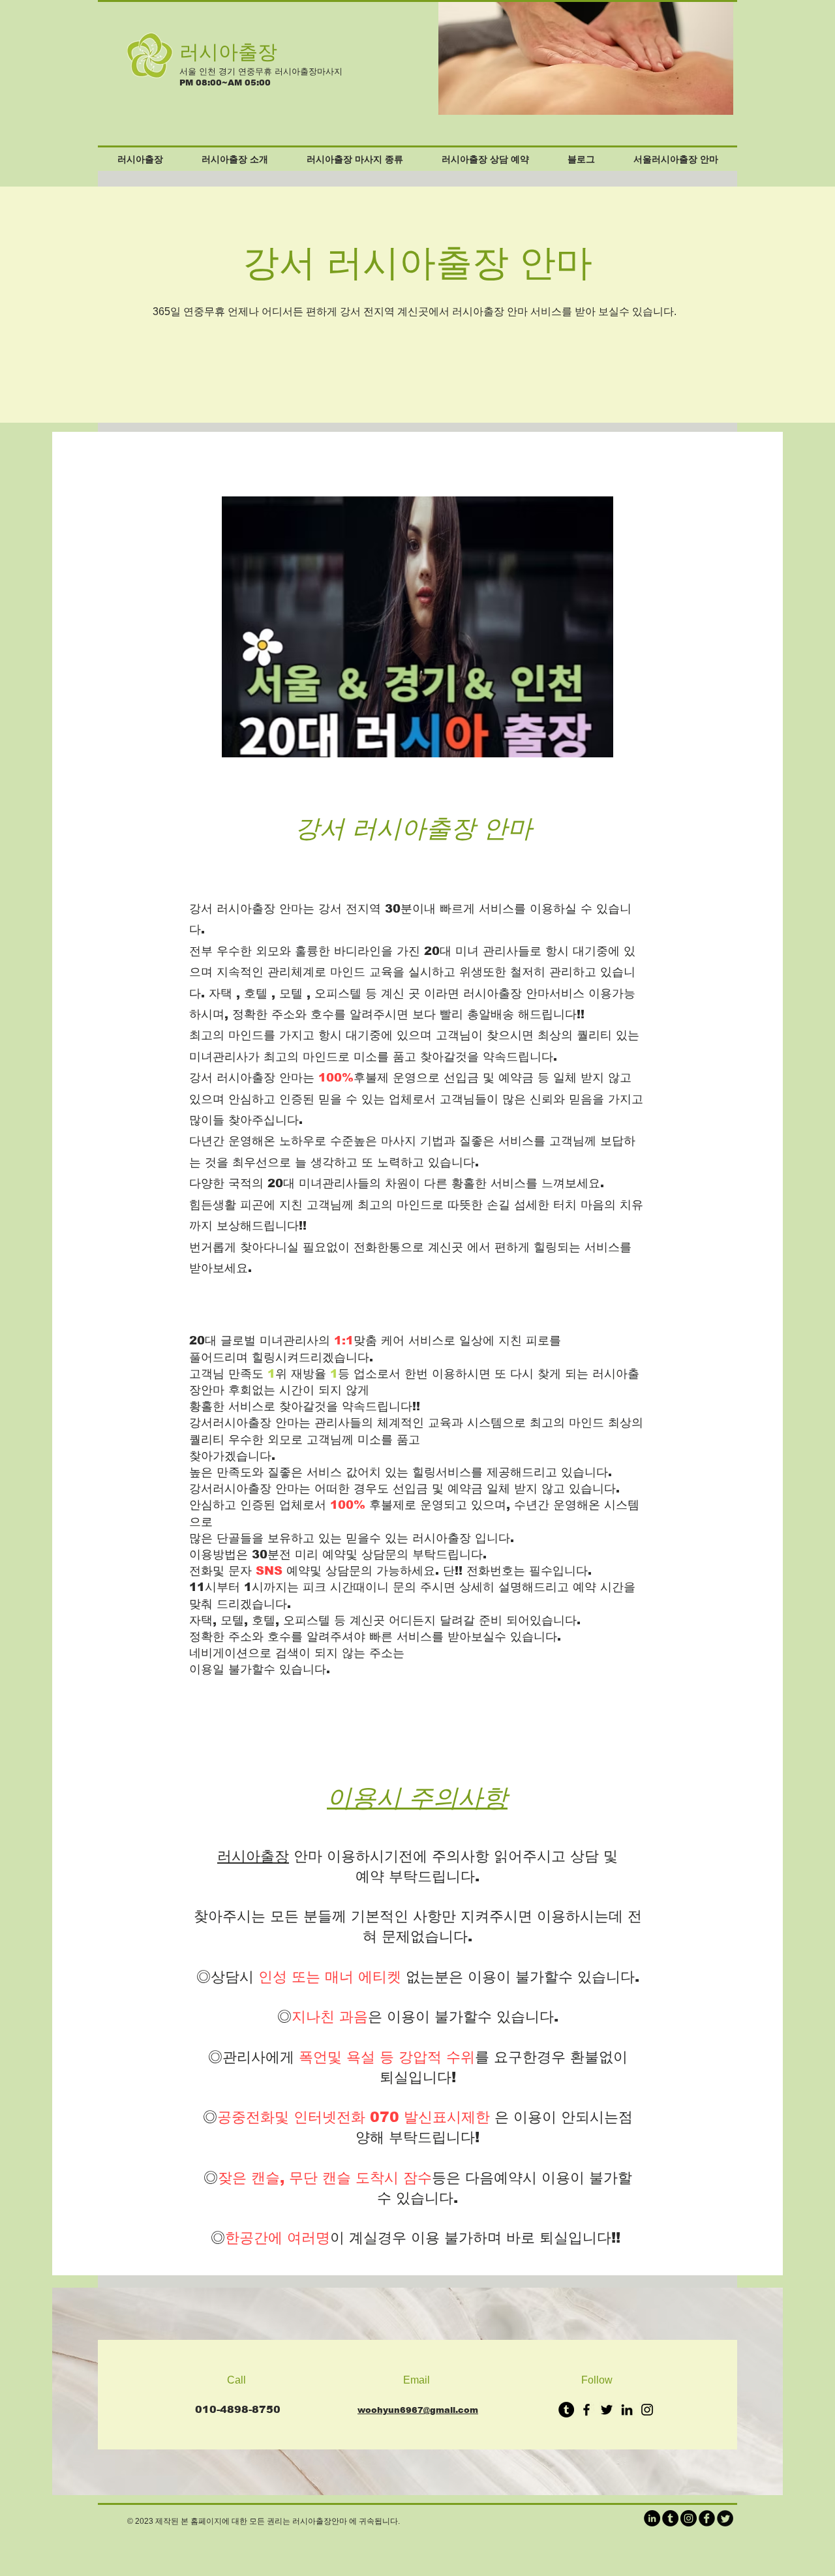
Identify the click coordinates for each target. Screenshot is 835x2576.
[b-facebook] (707, 2518)
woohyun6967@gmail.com (418, 2410)
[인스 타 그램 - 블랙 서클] (689, 2518)
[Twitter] (607, 2410)
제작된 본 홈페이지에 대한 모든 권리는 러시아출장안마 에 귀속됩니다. (278, 2521)
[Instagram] (647, 2410)
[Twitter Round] (725, 2518)
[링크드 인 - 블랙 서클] (652, 2518)
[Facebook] (586, 2410)
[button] (660, 58)
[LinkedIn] (627, 2410)
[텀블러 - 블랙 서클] (566, 2410)
